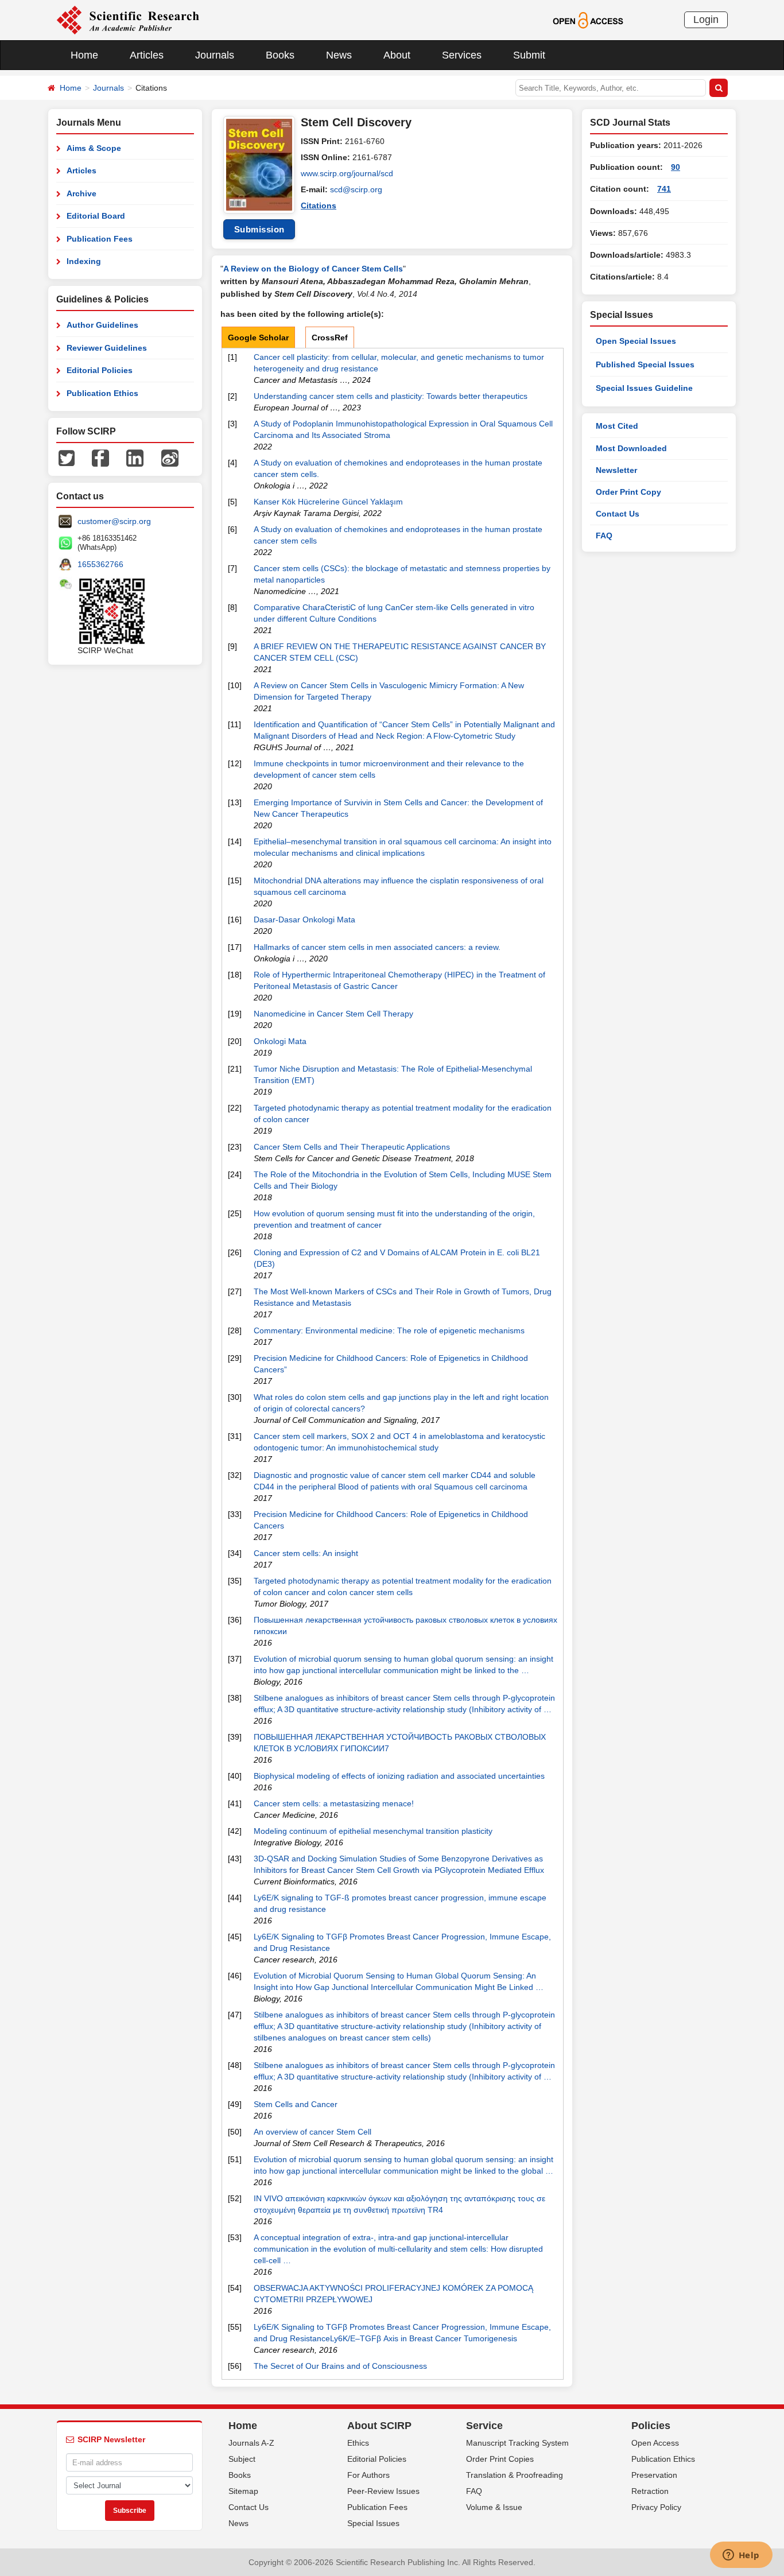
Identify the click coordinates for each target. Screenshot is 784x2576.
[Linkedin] (135, 457)
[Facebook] (100, 457)
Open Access (655, 2443)
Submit (529, 55)
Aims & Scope (94, 148)
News (339, 55)
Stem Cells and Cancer (296, 2104)
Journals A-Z (251, 2443)
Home (84, 55)
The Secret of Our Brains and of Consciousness (340, 2366)
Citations (319, 205)
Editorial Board (96, 216)
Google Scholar (258, 337)
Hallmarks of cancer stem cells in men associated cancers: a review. (377, 947)
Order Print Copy (628, 492)
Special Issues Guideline (644, 388)
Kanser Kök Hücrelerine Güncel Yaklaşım (328, 502)
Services (462, 55)
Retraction (650, 2491)
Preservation (654, 2475)
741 (664, 189)
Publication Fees (100, 239)
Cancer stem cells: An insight (306, 1553)
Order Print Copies (500, 2459)
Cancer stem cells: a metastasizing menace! (334, 1803)
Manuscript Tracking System (517, 2443)
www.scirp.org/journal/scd (347, 173)
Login (706, 20)
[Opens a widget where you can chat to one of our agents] (741, 2556)
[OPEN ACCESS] (588, 20)
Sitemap (243, 2491)
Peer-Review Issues (383, 2491)
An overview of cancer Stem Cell (313, 2132)
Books (280, 55)
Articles (147, 55)
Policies (651, 2426)
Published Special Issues (645, 364)
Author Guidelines (102, 325)
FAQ (604, 536)
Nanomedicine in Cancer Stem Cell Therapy (333, 1014)
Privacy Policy (656, 2507)
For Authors (368, 2475)
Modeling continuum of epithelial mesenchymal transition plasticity (373, 1831)
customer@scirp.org (114, 521)
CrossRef (330, 337)
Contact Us (618, 514)
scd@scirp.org (356, 189)
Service (484, 2426)
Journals (215, 55)
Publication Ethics (102, 393)
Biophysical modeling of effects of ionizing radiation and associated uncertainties (399, 1776)
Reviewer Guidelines (107, 348)
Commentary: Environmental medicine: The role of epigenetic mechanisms (389, 1330)
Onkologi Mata (280, 1041)
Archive (81, 193)
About (397, 55)
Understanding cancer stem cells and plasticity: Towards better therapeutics (391, 396)
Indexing (84, 261)
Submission (259, 229)
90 (676, 167)
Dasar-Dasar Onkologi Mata (304, 920)
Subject (242, 2459)
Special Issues (373, 2523)
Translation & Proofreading (515, 2475)
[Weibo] (170, 457)
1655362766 (100, 564)
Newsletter (616, 470)
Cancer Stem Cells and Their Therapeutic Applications (352, 1147)
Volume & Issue (494, 2507)
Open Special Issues (636, 341)
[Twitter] (67, 457)
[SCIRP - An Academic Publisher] (128, 20)
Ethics (358, 2443)
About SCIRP (379, 2426)
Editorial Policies (100, 370)
